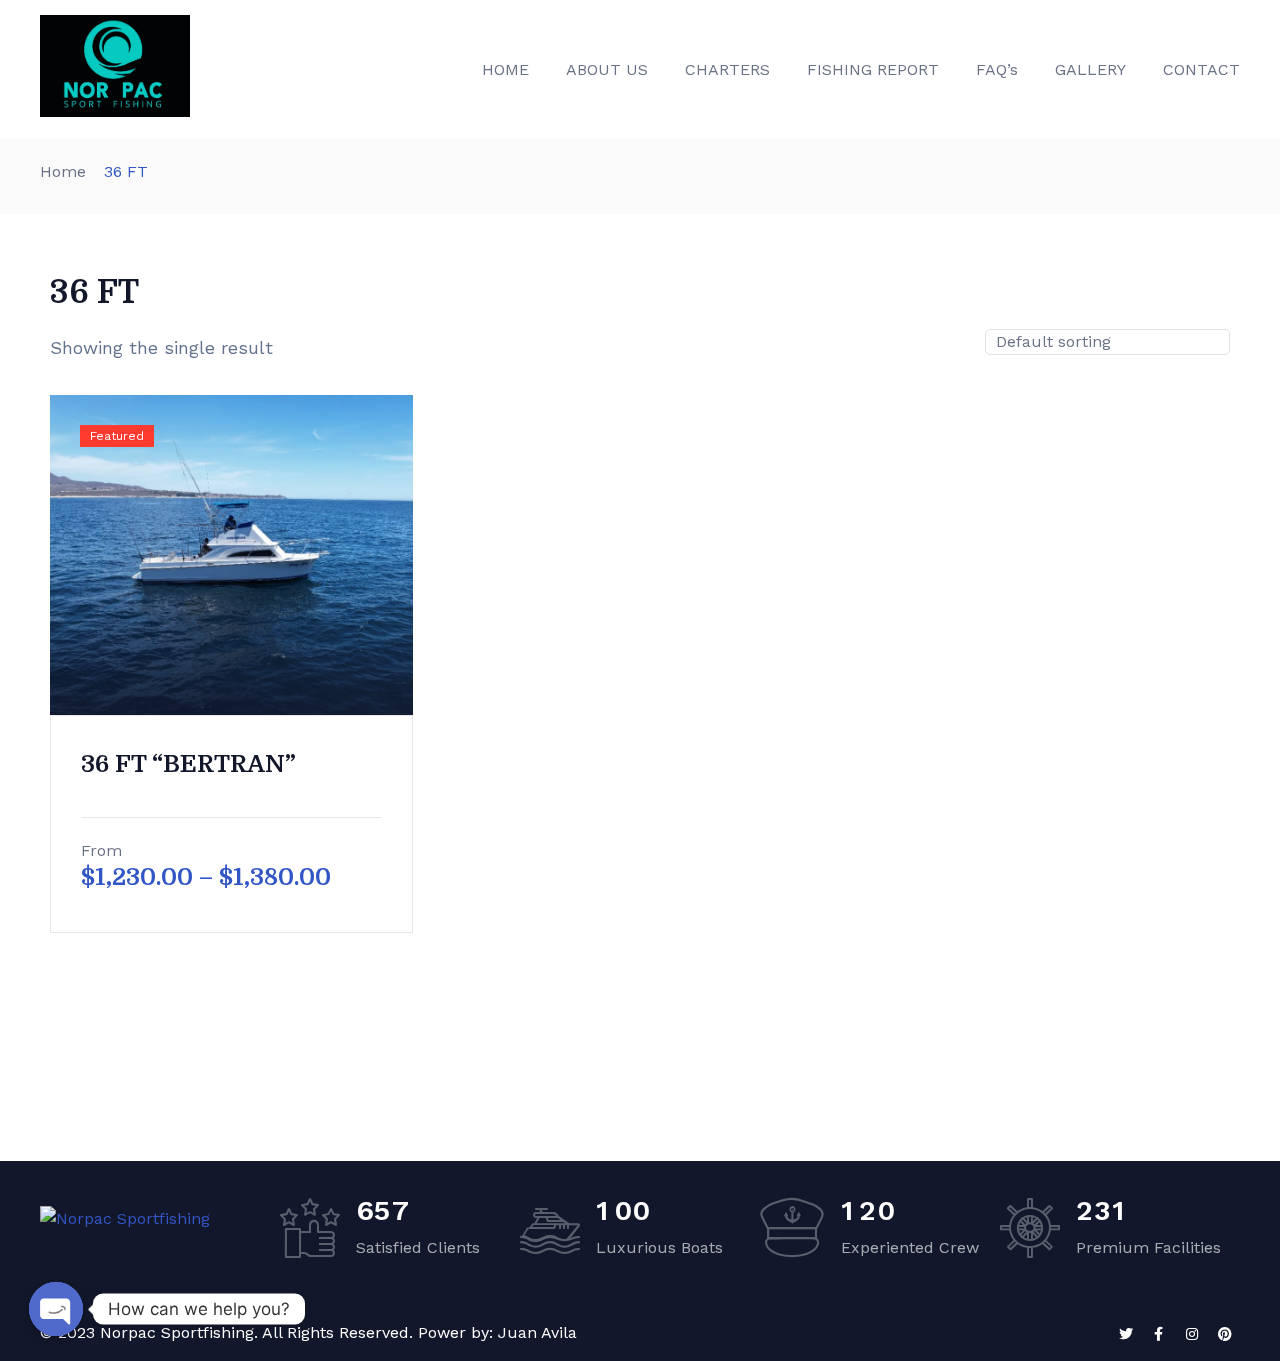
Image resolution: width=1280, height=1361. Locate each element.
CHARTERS (727, 69)
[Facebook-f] (1159, 1334)
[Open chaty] (56, 1309)
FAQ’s (997, 69)
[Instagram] (1192, 1334)
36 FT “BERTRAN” (188, 764)
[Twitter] (1126, 1334)
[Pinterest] (1225, 1334)
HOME (505, 69)
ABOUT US (607, 69)
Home (63, 171)
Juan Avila (537, 1332)
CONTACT (1201, 69)
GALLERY (1090, 69)
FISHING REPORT (873, 69)
